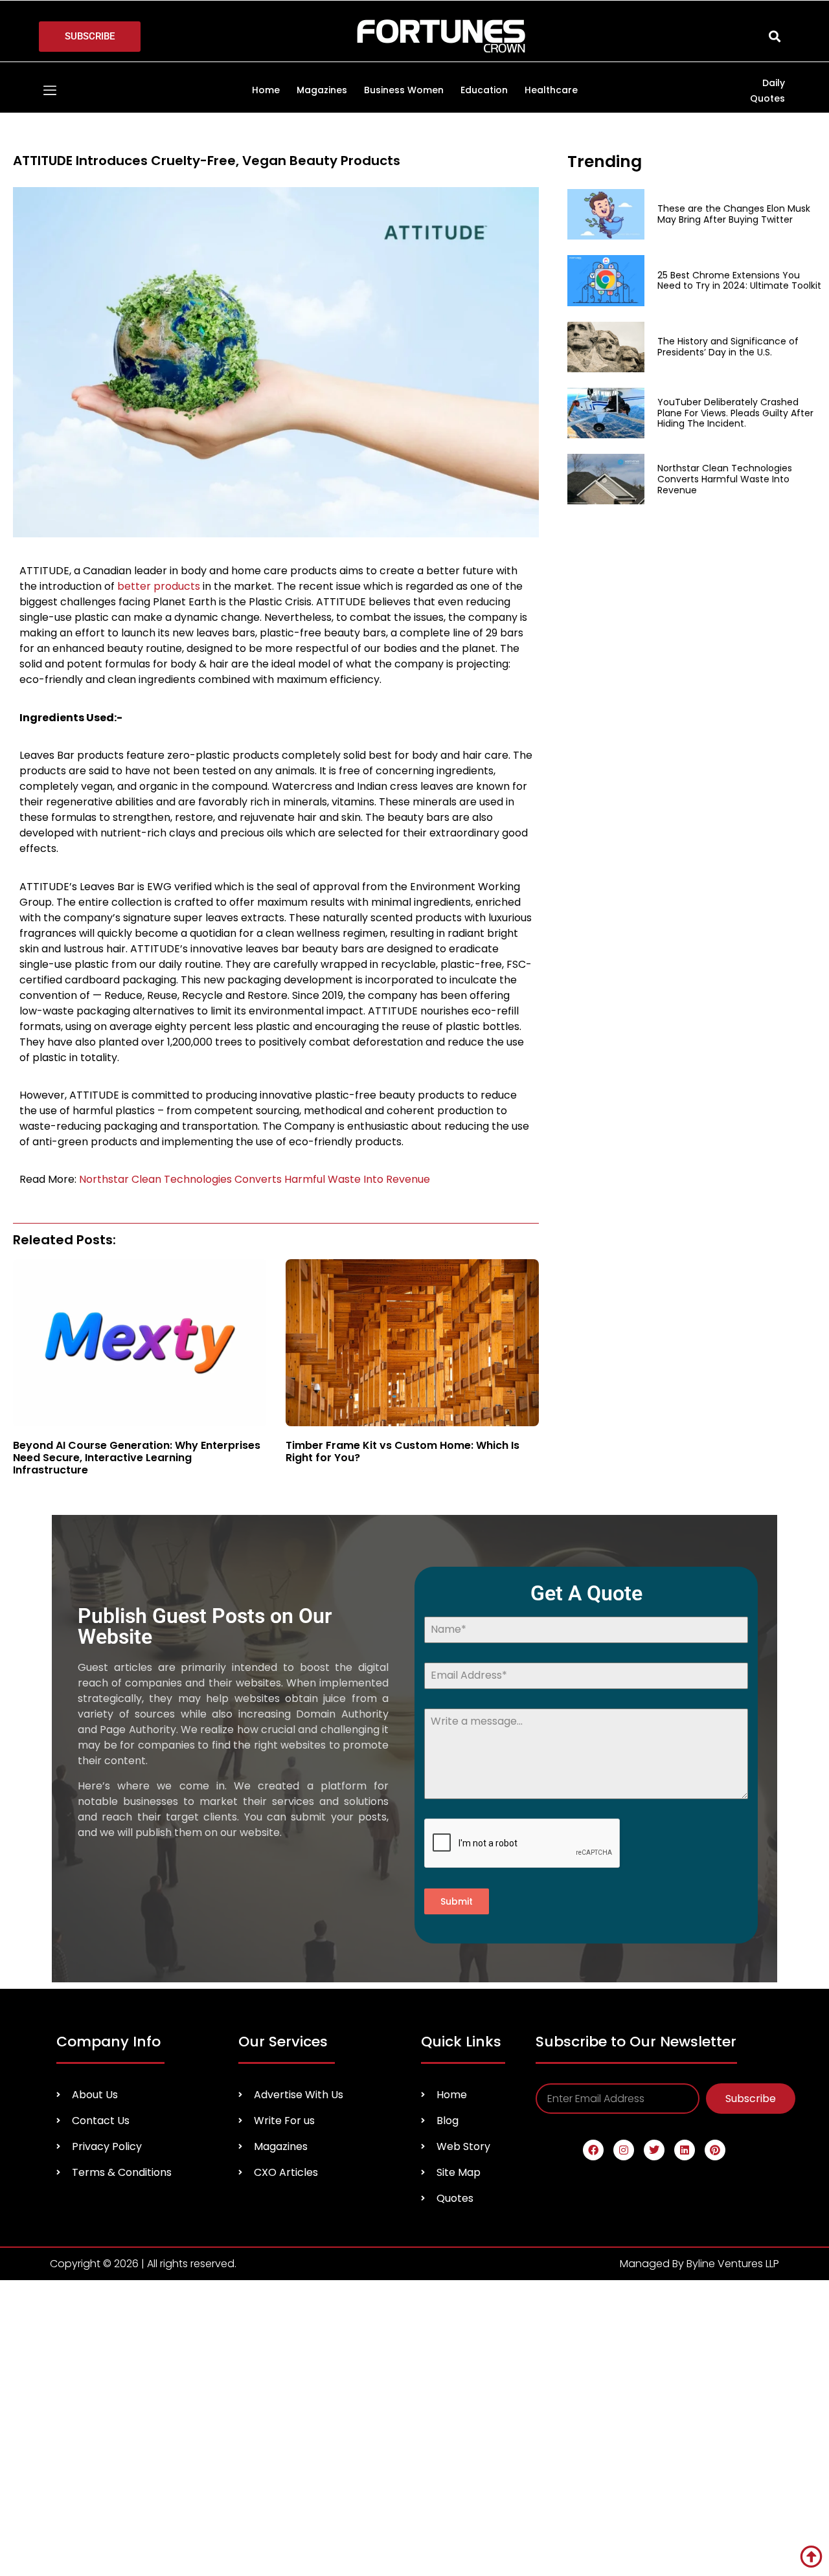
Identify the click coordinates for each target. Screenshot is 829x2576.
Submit (457, 1901)
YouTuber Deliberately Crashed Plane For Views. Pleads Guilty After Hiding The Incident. (735, 413)
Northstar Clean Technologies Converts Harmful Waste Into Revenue (255, 1179)
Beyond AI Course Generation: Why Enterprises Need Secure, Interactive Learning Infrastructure (137, 1458)
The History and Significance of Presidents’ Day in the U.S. (728, 347)
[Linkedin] (685, 2150)
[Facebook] (593, 2150)
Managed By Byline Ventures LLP (699, 2264)
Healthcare (551, 90)
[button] (774, 37)
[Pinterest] (715, 2150)
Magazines (322, 90)
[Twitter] (654, 2150)
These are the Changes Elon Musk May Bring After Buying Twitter (734, 214)
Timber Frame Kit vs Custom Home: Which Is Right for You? (403, 1451)
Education (484, 90)
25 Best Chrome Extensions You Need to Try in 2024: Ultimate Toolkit (739, 281)
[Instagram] (624, 2150)
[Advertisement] (658, 608)
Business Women (404, 90)
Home (266, 90)
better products (157, 586)
